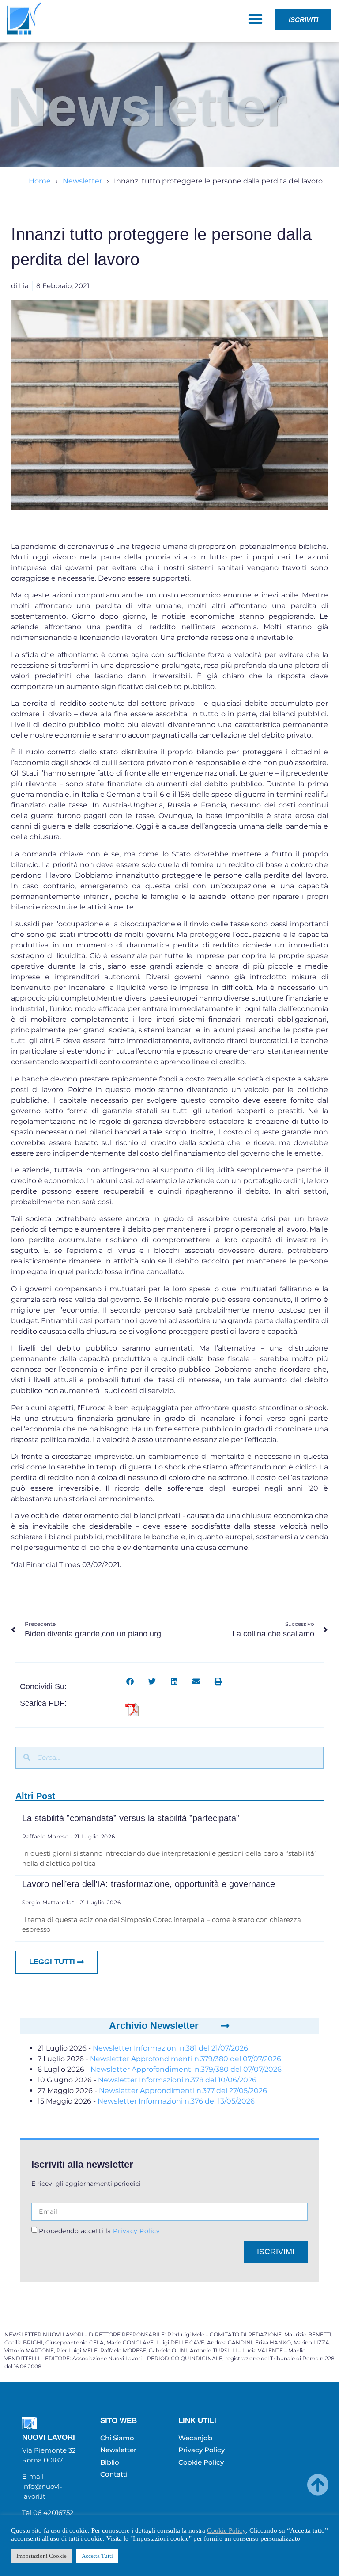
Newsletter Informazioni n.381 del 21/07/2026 (170, 2048)
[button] (255, 19)
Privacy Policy (136, 2231)
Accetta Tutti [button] (97, 2556)
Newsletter (82, 181)
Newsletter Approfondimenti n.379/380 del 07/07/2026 (186, 2059)
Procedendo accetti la (99, 2231)
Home (40, 181)
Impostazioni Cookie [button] (41, 2556)
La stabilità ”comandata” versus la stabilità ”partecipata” (131, 1818)
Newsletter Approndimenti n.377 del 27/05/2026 (183, 2091)
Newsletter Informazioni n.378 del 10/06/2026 (177, 2080)
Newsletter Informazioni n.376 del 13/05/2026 (176, 2101)
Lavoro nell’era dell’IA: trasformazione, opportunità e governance (149, 1884)
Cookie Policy (226, 2530)
